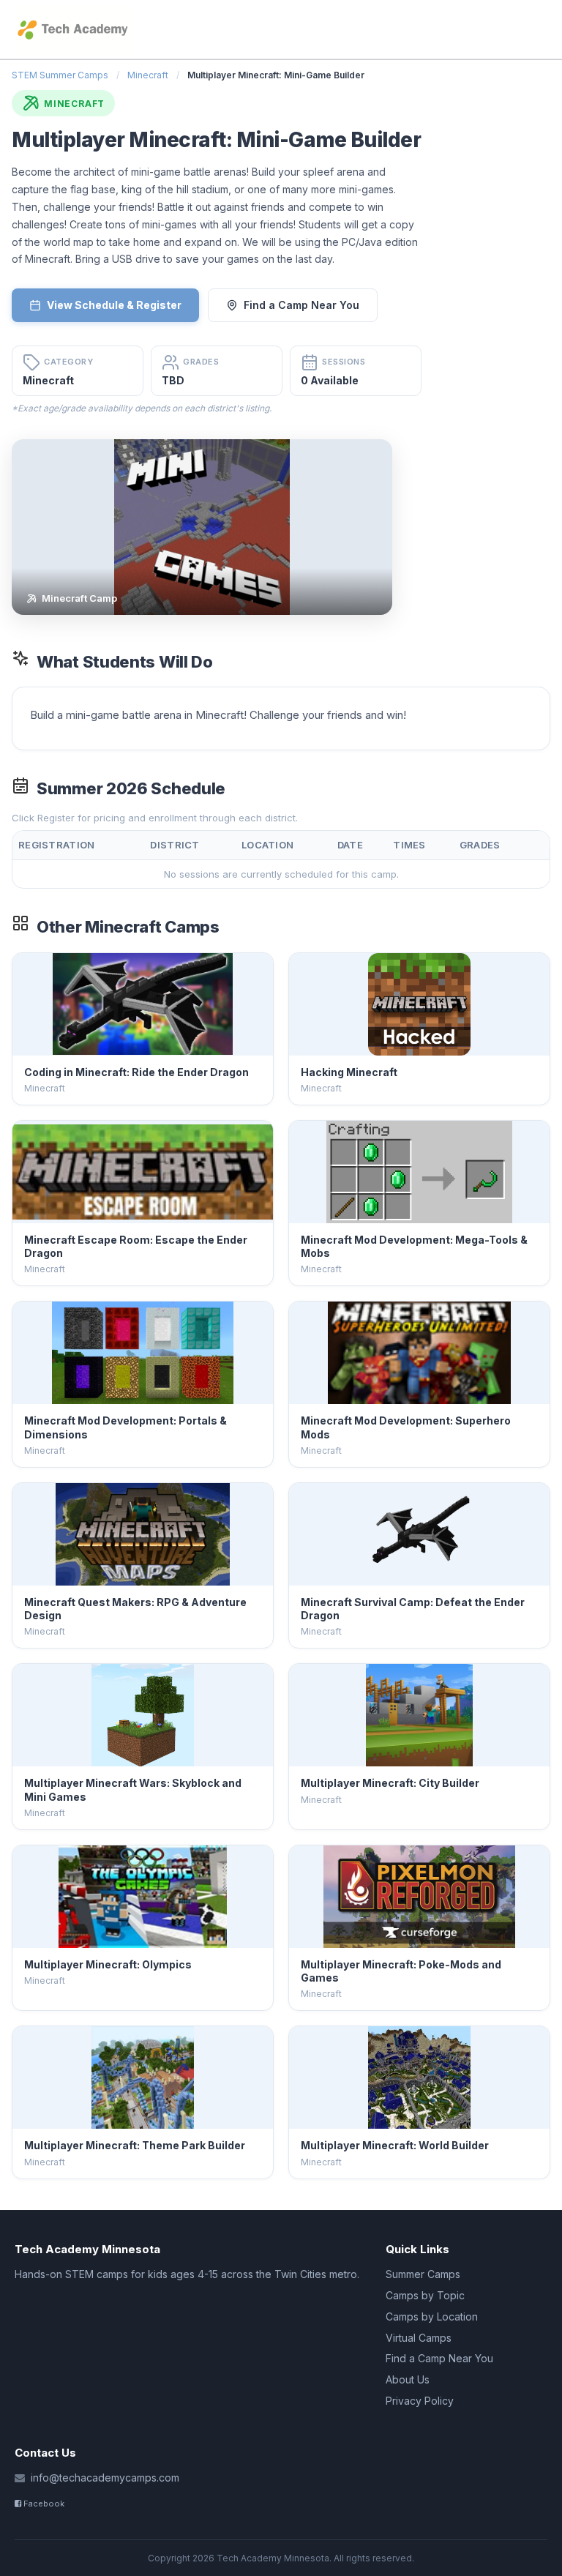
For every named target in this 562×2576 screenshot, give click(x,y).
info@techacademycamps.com (105, 2478)
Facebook (43, 2504)
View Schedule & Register (114, 305)
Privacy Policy (420, 2401)
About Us (408, 2379)
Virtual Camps (419, 2338)
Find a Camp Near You (301, 305)
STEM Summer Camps (60, 75)
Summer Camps (423, 2274)
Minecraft (148, 75)
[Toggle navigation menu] (542, 29)
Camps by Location (432, 2316)
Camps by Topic (425, 2295)
